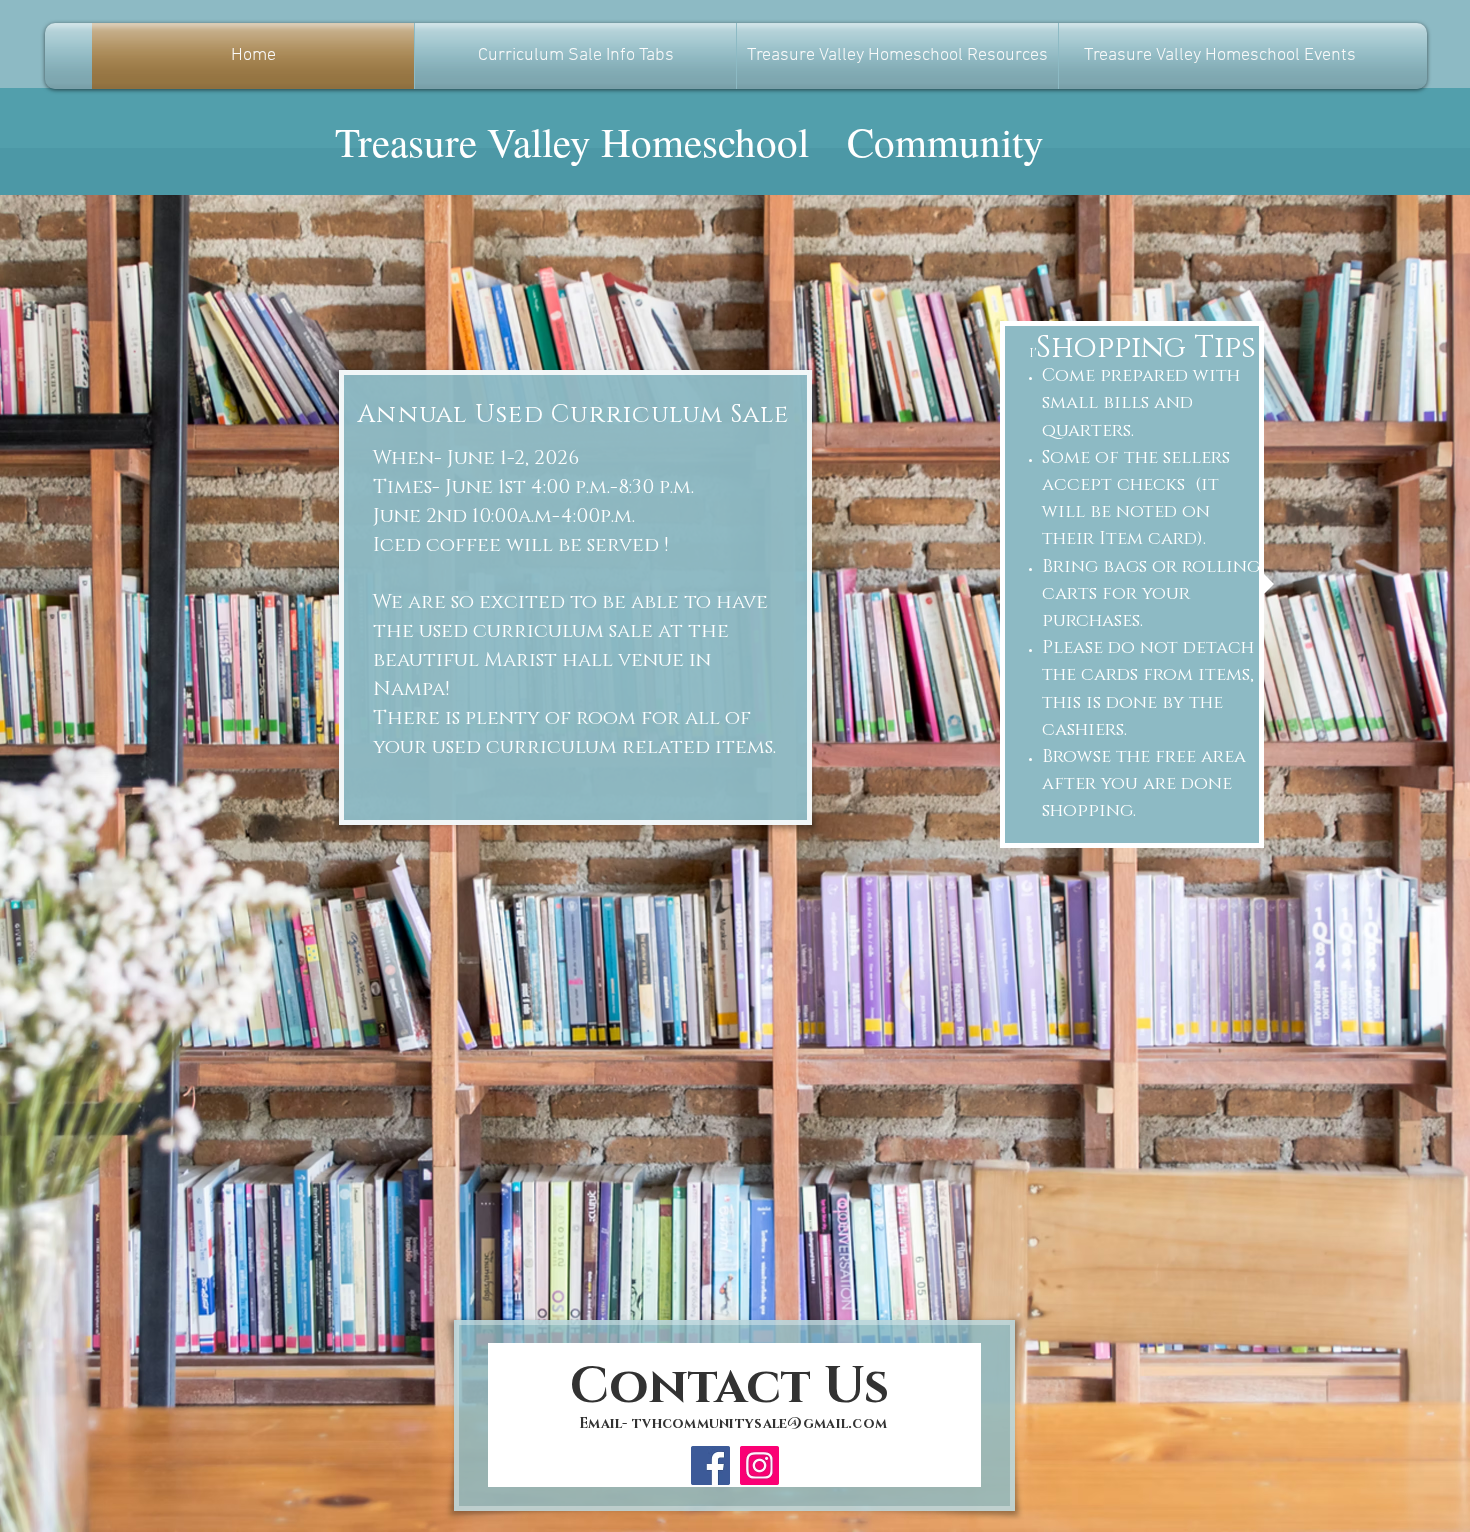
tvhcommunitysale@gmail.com (759, 1423)
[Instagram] (759, 1465)
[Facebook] (710, 1465)
